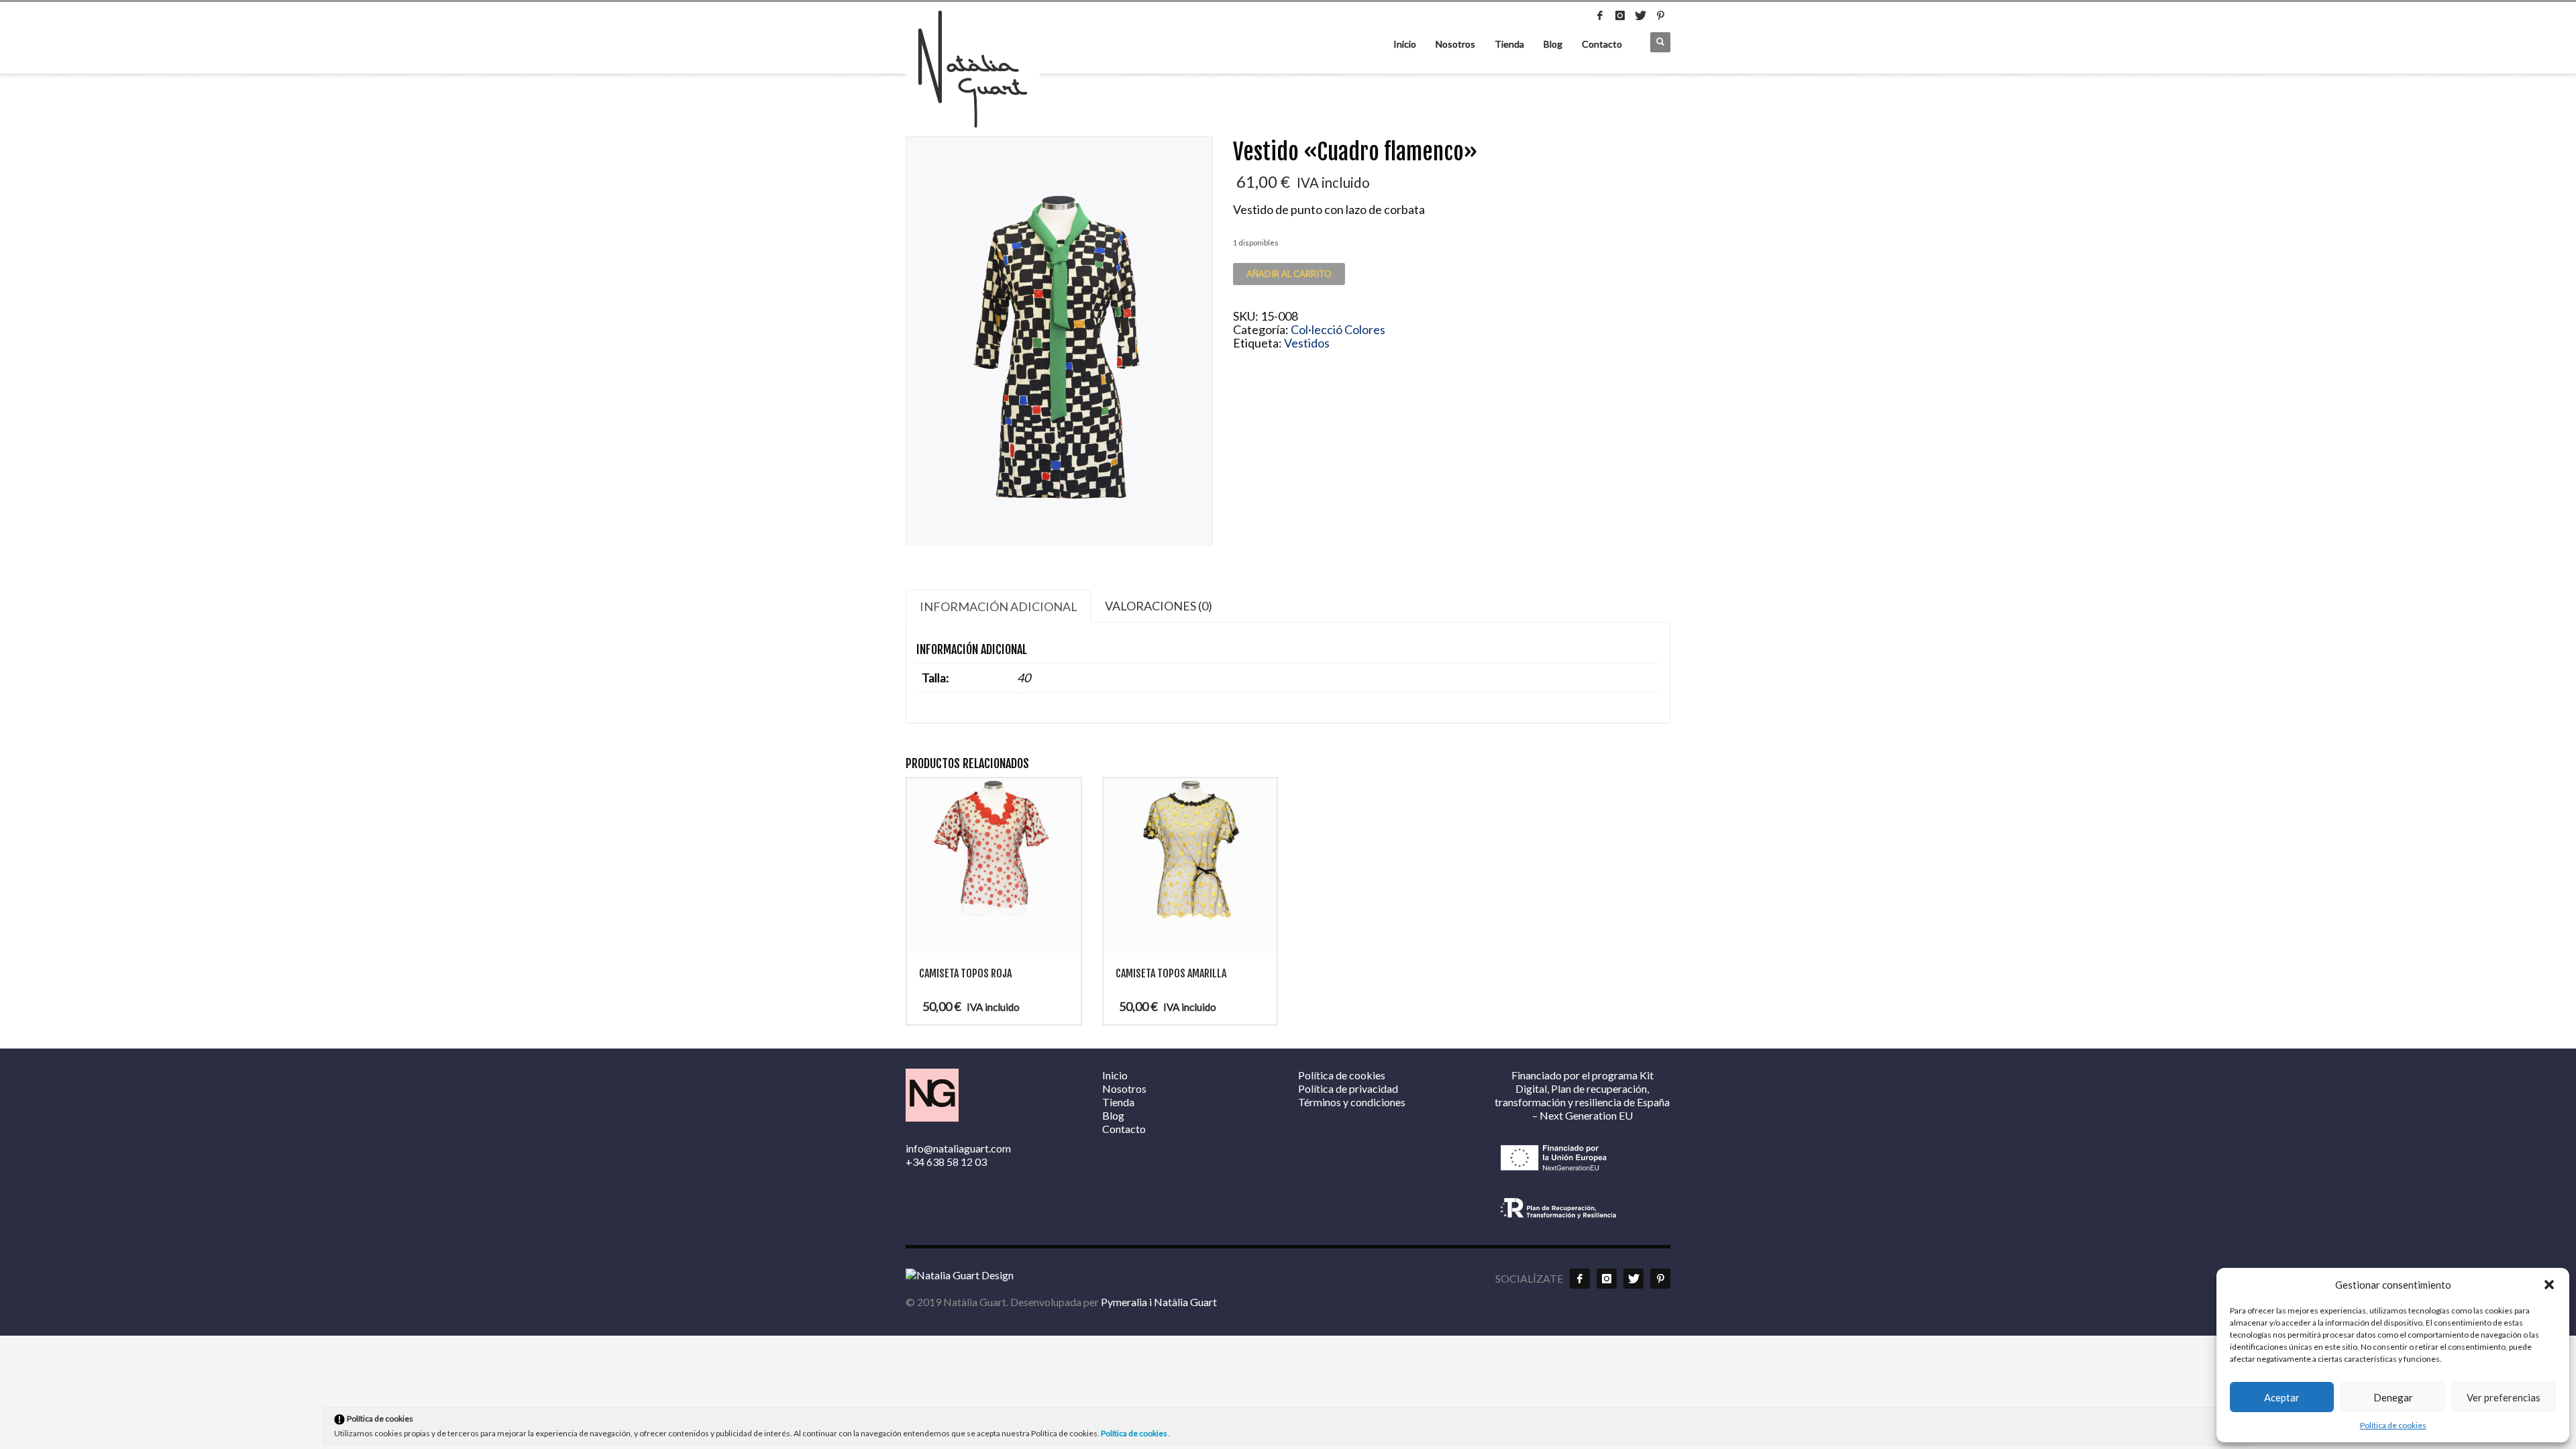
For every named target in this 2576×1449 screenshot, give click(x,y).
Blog (1553, 44)
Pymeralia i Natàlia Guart (1159, 1302)
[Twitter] (1640, 15)
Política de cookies (2393, 1425)
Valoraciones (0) (1159, 606)
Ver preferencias (2504, 1397)
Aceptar (2282, 1397)
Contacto (1602, 44)
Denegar (2393, 1397)
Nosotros (1455, 44)
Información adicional (999, 606)
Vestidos (1307, 343)
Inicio (1405, 44)
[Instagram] (1620, 15)
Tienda (1509, 44)
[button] (2549, 1285)
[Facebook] (1600, 15)
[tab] (999, 606)
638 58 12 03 (957, 1162)
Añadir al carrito (1289, 274)
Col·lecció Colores (1338, 329)
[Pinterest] (1660, 15)
